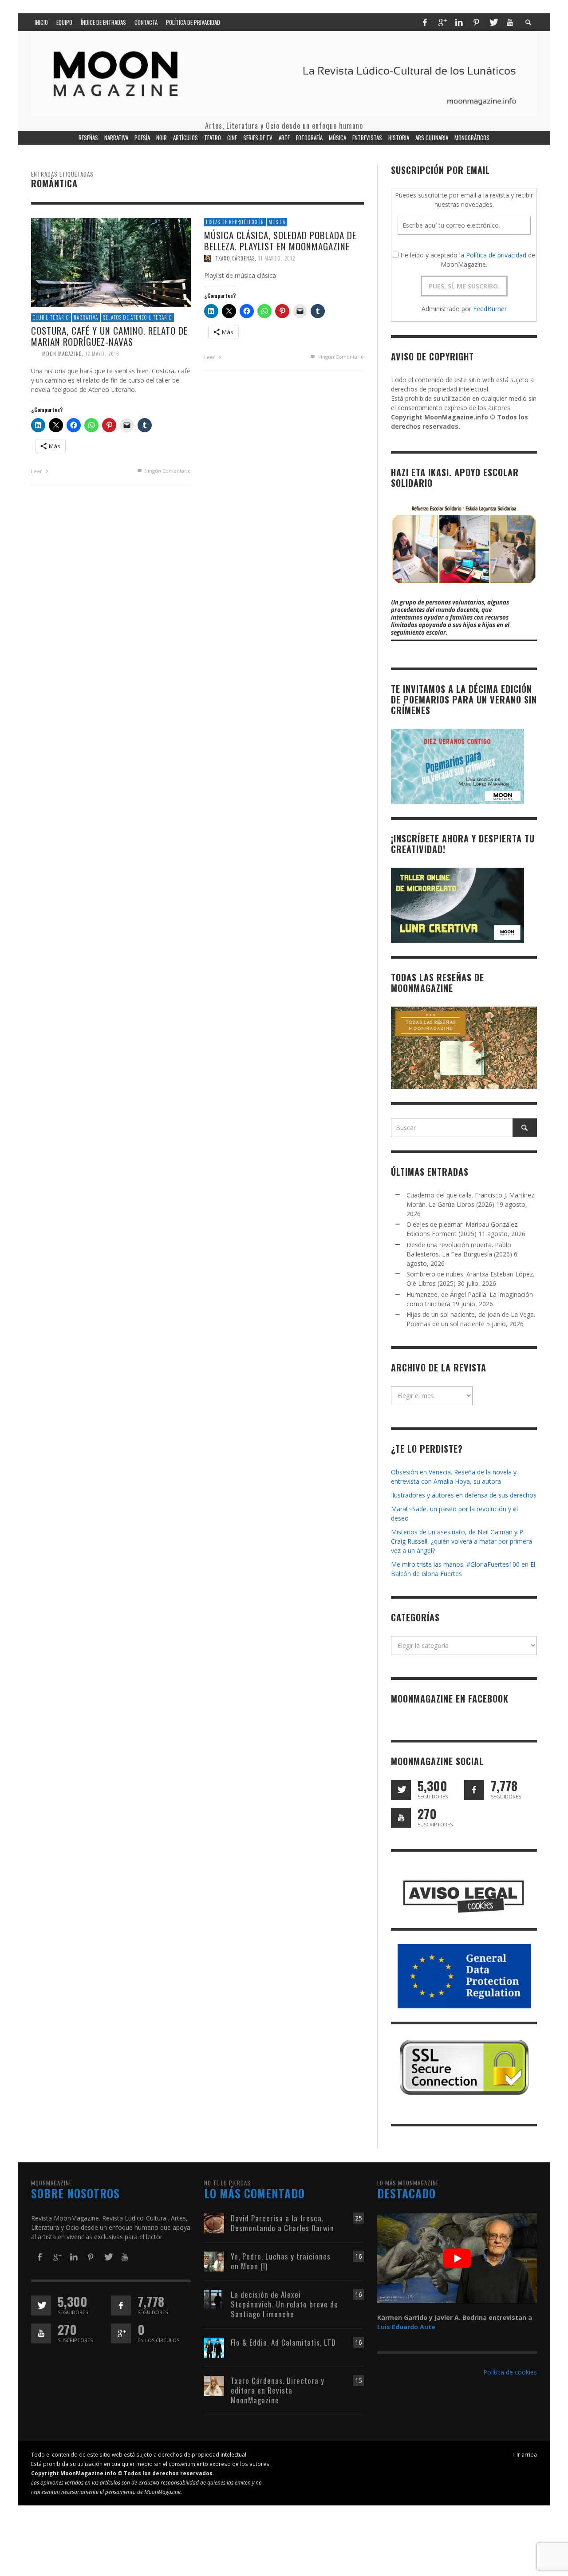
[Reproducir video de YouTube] (457, 2258)
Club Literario (51, 317)
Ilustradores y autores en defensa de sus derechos (464, 1495)
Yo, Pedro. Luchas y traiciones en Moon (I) (281, 2261)
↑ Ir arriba (525, 2454)
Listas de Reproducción (235, 222)
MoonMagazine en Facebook (450, 1699)
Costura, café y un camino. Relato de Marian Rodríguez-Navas (109, 336)
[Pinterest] (476, 22)
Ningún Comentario (167, 471)
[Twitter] (493, 22)
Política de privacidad (496, 255)
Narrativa (86, 317)
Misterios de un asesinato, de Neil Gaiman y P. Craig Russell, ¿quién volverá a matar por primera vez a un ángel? (461, 1541)
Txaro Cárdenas (235, 258)
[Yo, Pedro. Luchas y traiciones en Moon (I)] (214, 2261)
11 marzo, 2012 (277, 258)
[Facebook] (425, 22)
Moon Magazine (62, 354)
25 (359, 2218)
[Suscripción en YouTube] (401, 1818)
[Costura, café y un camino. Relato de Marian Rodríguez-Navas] (111, 262)
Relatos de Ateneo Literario (137, 317)
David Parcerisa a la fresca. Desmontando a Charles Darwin (282, 2223)
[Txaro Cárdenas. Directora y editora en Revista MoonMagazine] (214, 2385)
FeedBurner (490, 309)
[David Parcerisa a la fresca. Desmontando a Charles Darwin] (214, 2222)
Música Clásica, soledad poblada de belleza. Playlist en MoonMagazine (280, 241)
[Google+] (442, 22)
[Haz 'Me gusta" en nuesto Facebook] (474, 1790)
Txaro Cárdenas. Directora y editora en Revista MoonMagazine (278, 2390)
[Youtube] (510, 22)
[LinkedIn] (459, 22)
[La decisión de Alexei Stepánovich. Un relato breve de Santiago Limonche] (214, 2299)
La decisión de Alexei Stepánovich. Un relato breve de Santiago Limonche (284, 2304)
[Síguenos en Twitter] (401, 1790)
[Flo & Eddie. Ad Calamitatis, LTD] (214, 2347)
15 (359, 2380)
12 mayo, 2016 (102, 354)
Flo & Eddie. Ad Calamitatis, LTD (283, 2342)
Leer (37, 471)
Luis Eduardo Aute (406, 2327)
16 (359, 2256)
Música (277, 222)
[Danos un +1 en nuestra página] (121, 2333)
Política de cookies (510, 2372)
